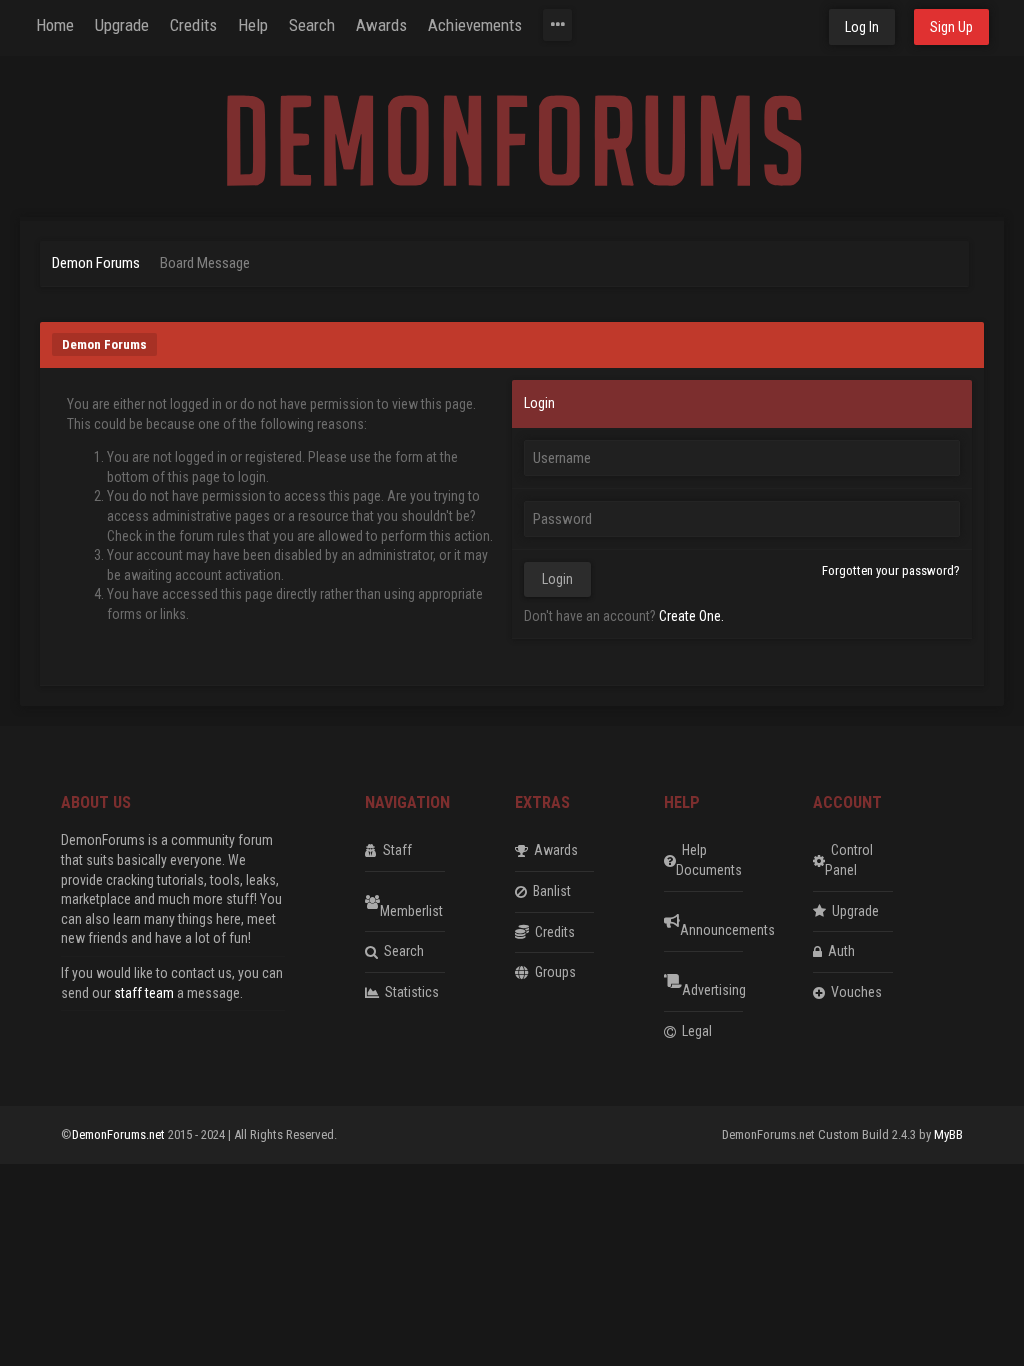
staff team (144, 993)
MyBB (948, 1134)
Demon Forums (96, 263)
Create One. (691, 616)
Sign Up (951, 27)
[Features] (557, 25)
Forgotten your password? (891, 570)
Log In (862, 27)
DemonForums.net (120, 1134)
